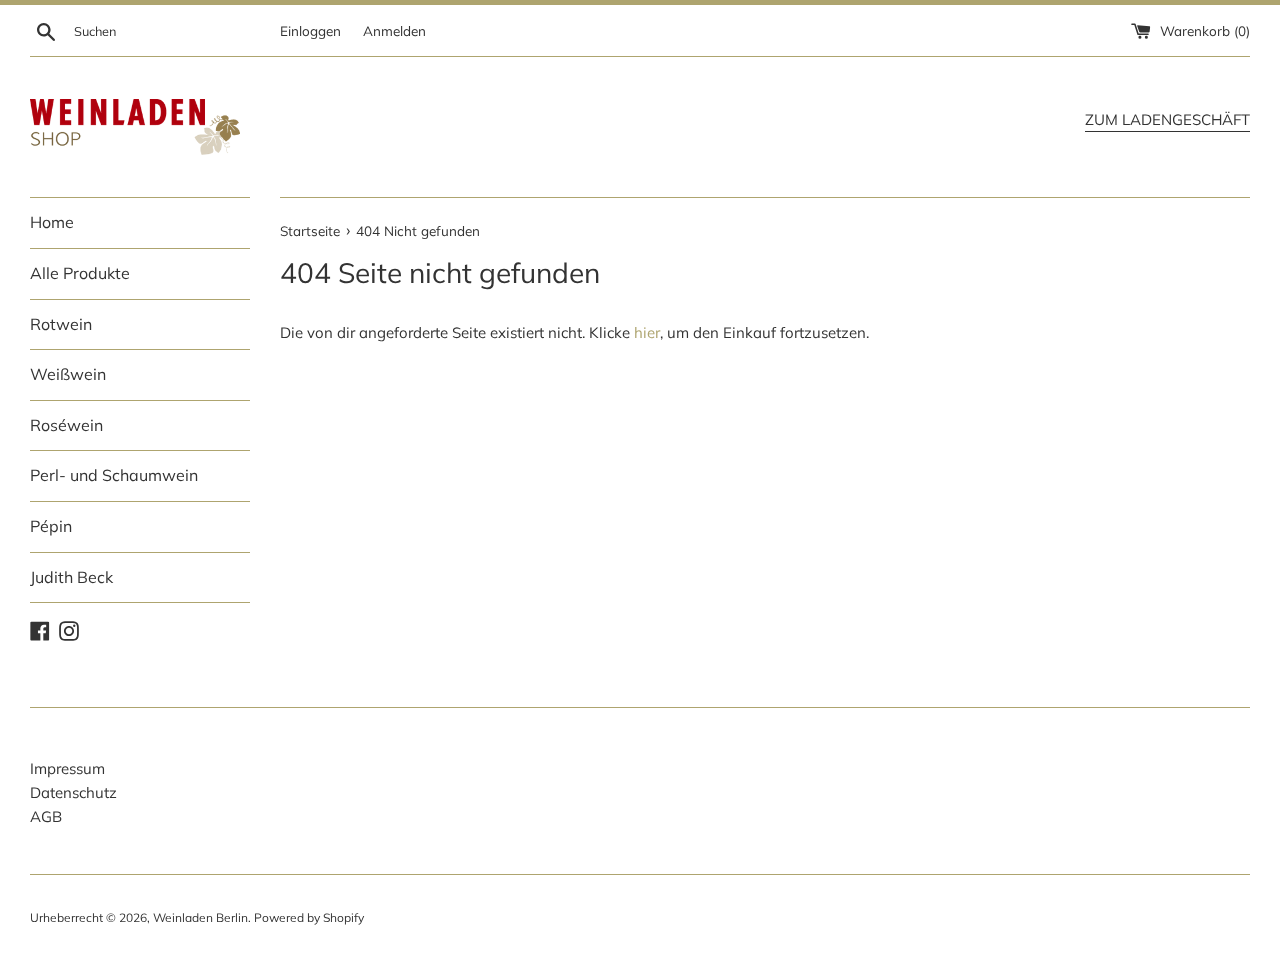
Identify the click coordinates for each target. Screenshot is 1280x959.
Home (52, 222)
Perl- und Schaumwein (114, 475)
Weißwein (68, 374)
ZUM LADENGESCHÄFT (1167, 119)
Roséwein (66, 425)
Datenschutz (73, 792)
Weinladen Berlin (200, 917)
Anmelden (394, 30)
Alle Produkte (80, 273)
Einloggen (310, 30)
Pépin (51, 526)
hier (647, 332)
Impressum (67, 768)
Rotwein (61, 324)
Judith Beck (71, 577)
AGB (46, 816)
